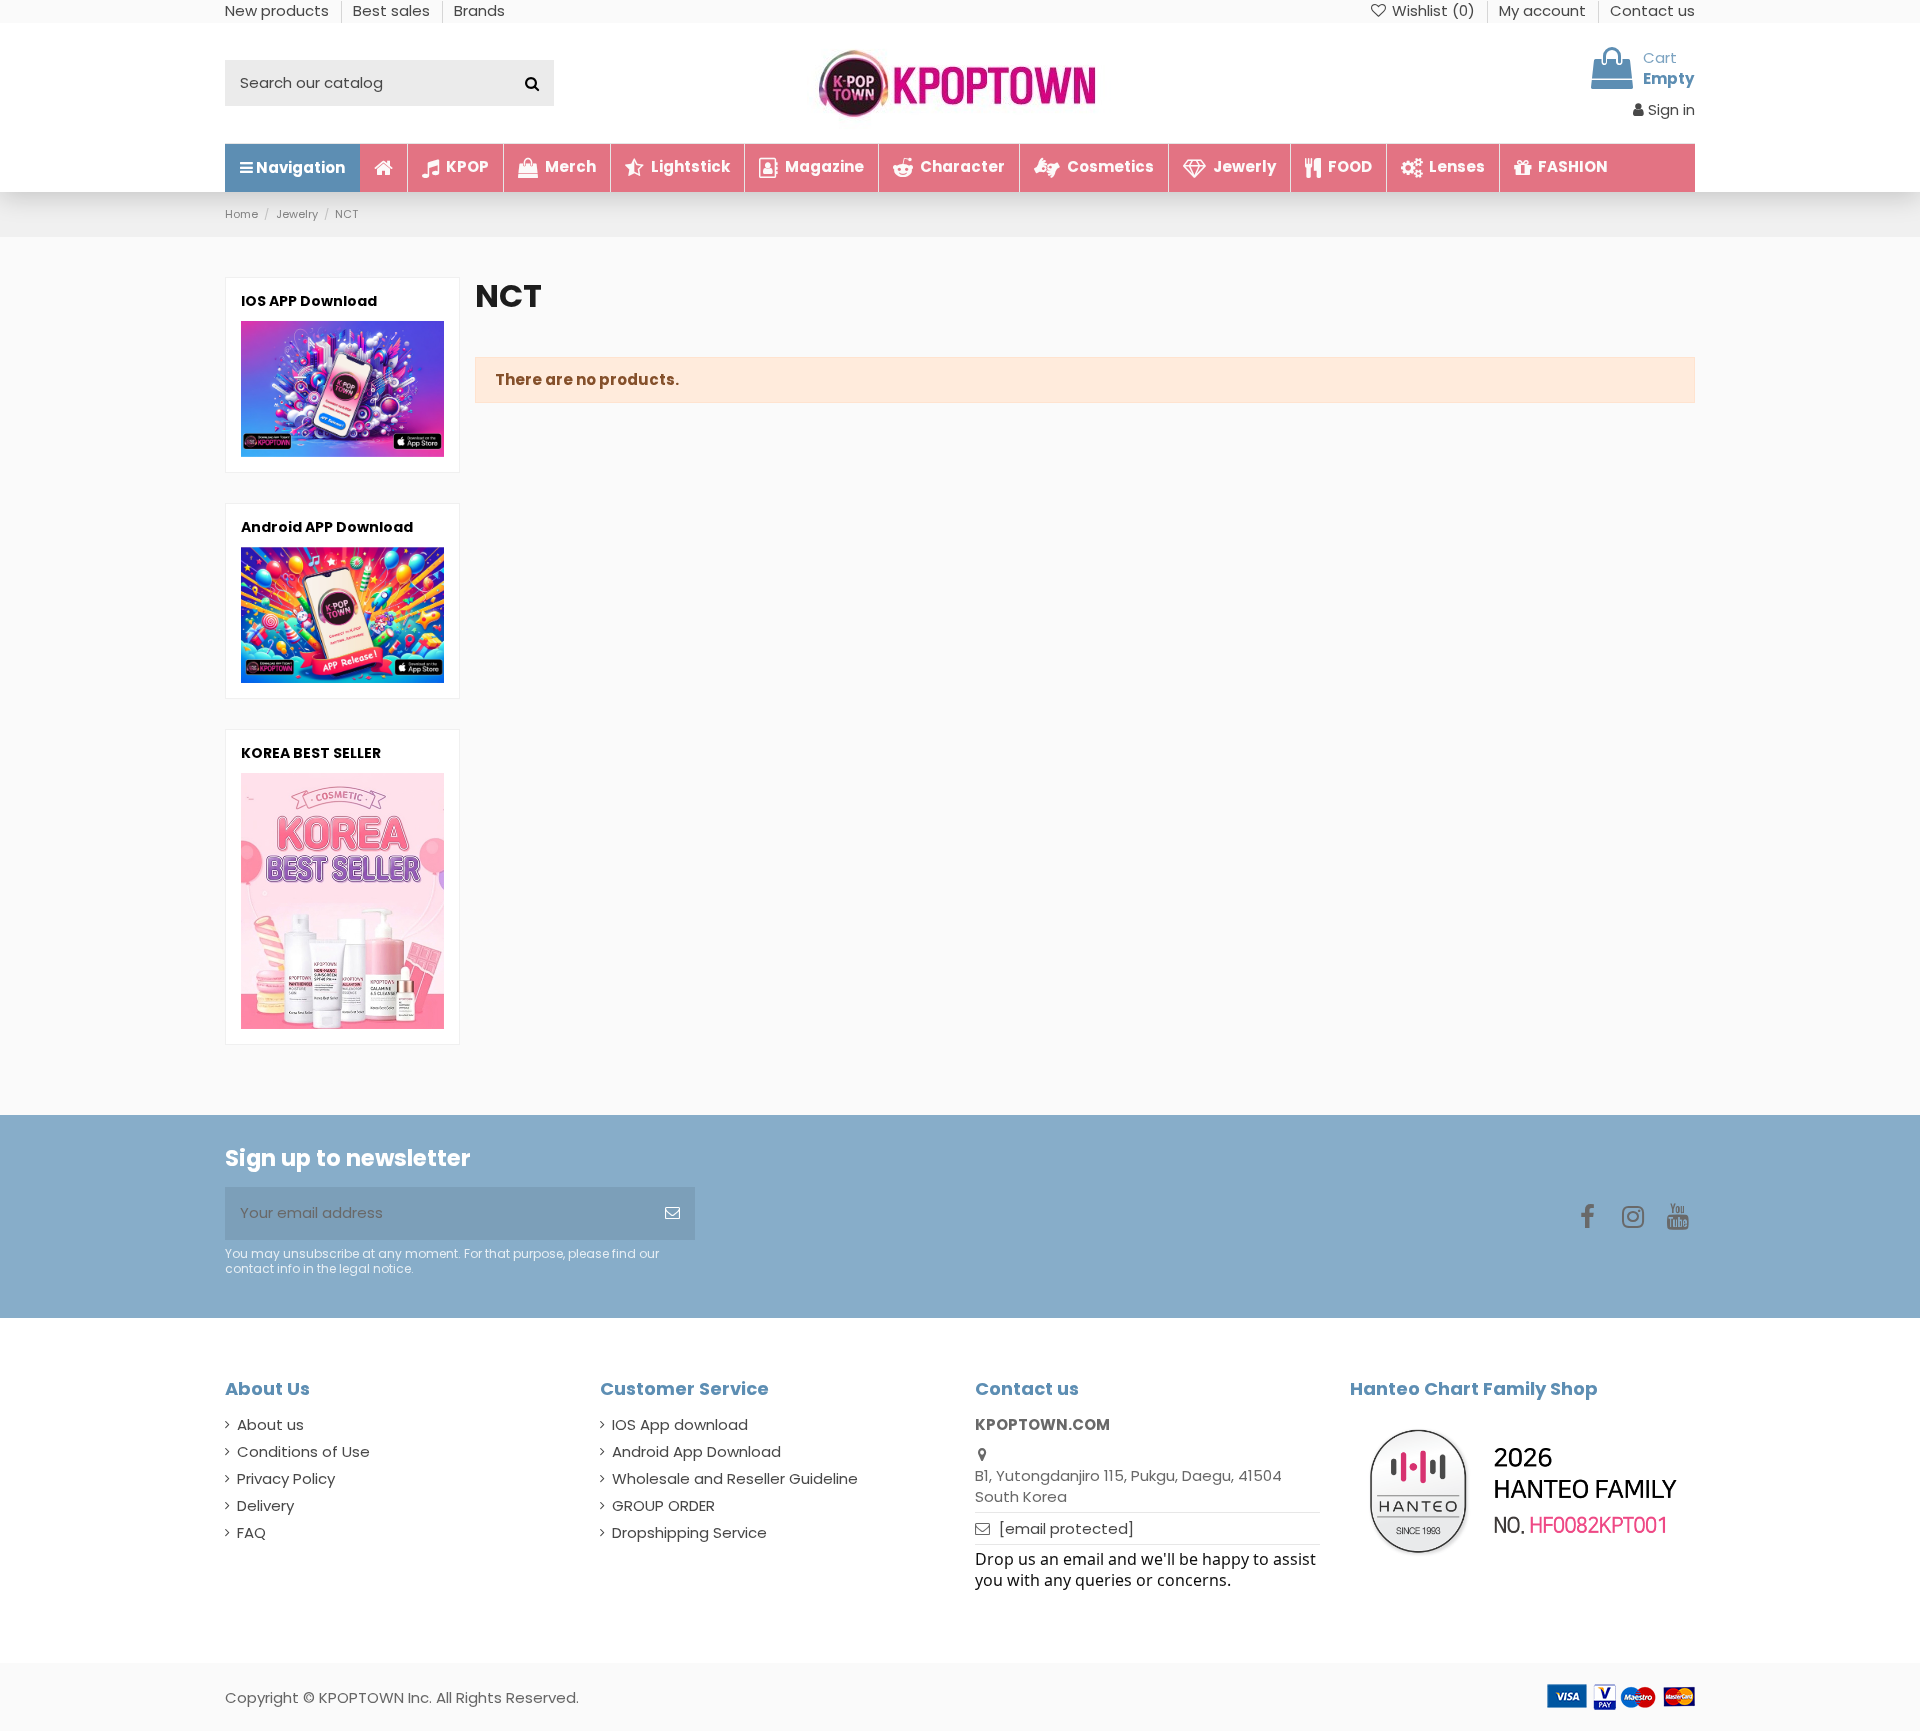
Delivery (265, 1505)
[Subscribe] (672, 1213)
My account (1544, 10)
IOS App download (680, 1424)
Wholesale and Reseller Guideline (735, 1478)
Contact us (1652, 10)
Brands (479, 10)
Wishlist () (1433, 10)
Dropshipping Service (689, 1532)
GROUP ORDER (663, 1505)
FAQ (251, 1532)
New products (279, 10)
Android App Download (696, 1451)
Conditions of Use (303, 1451)
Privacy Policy (286, 1478)
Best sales (393, 10)
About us (270, 1424)
